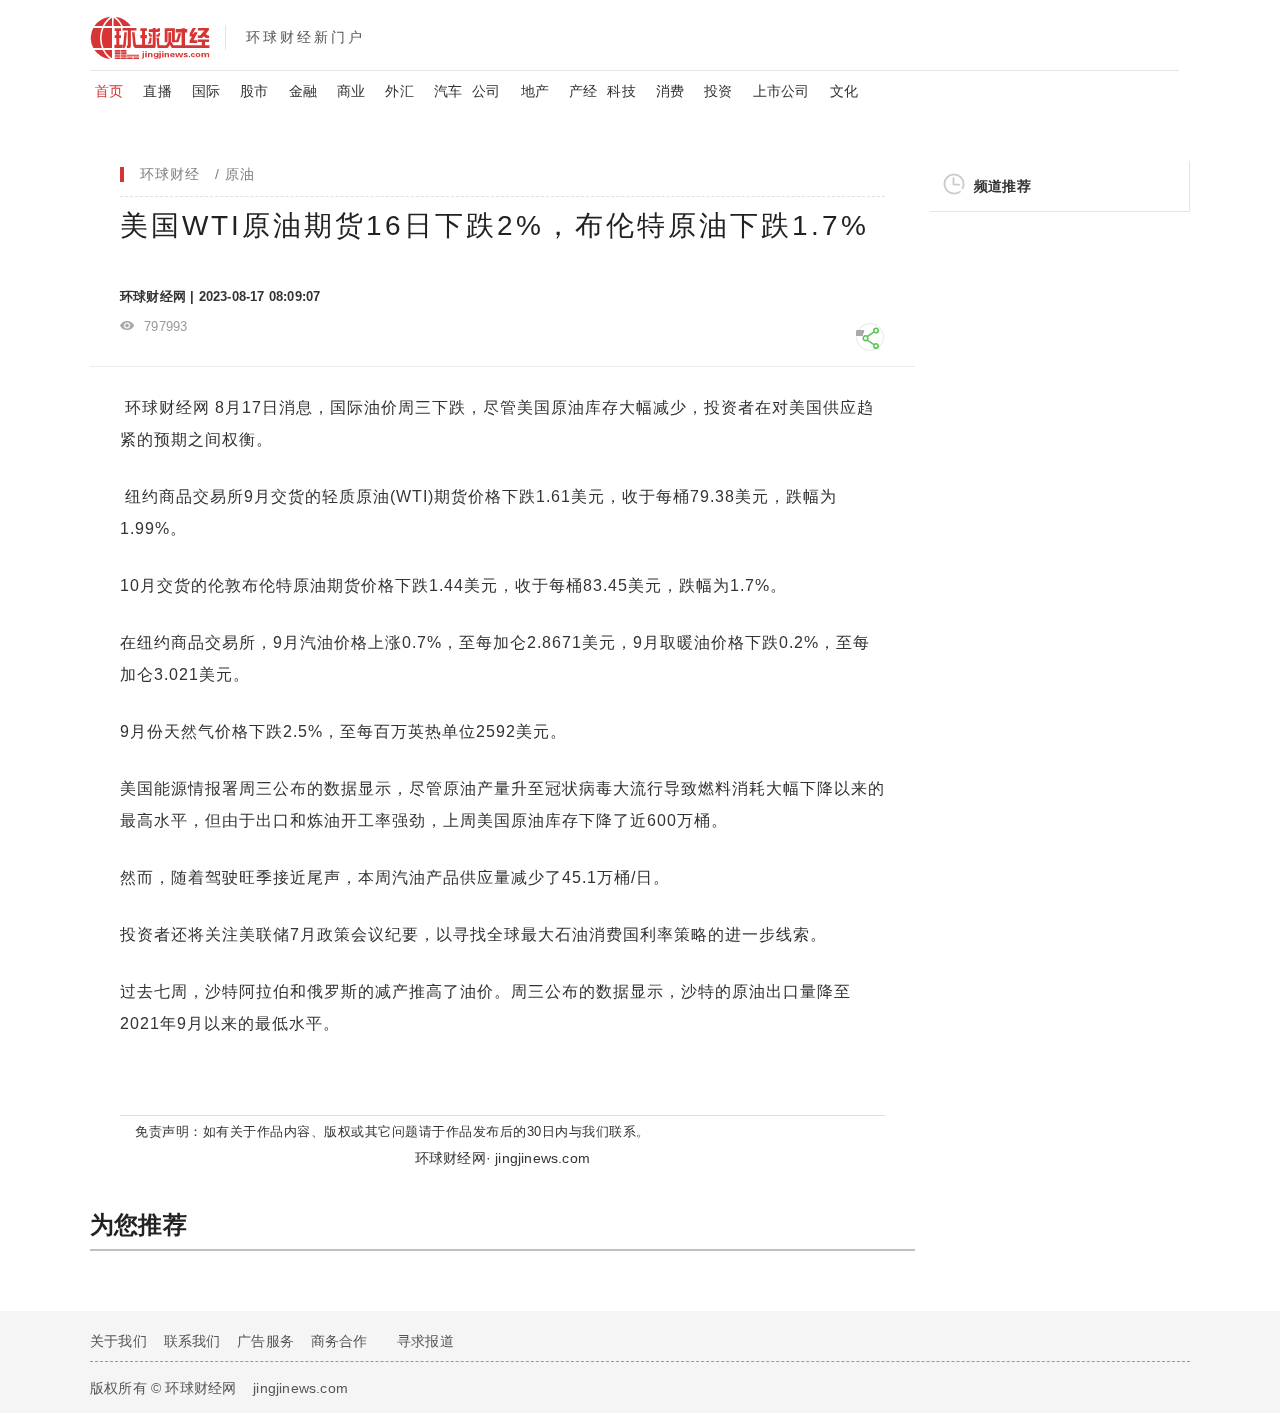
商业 (351, 91)
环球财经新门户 (305, 37)
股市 (254, 91)
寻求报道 (425, 1341)
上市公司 (781, 91)
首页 (109, 91)
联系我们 (192, 1341)
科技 (621, 91)
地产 (535, 91)
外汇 (399, 91)
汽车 (448, 91)
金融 (303, 91)
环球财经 (170, 174)
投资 (718, 91)
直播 (157, 91)
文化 (844, 91)
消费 (670, 91)
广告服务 (265, 1341)
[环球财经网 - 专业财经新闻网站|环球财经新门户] (157, 35)
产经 (583, 91)
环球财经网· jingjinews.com (502, 1158)
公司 (486, 91)
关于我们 (118, 1341)
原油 (240, 174)
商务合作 (339, 1341)
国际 (206, 91)
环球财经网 (167, 407)
